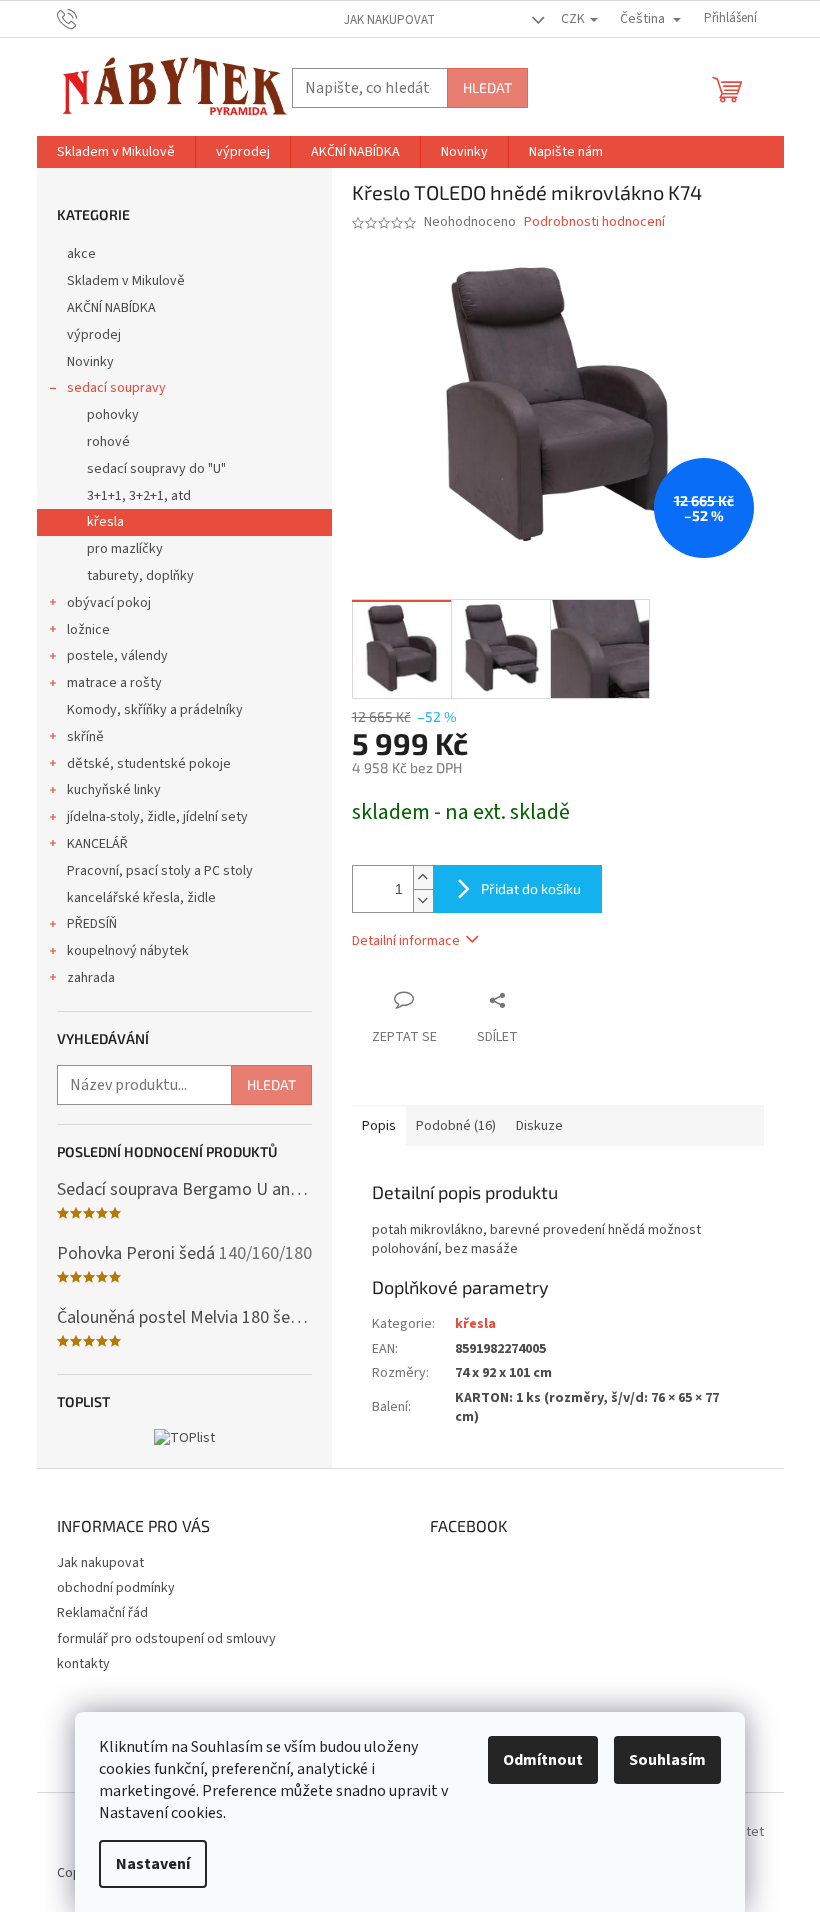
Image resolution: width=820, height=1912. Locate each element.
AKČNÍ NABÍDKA (111, 308)
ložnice (88, 630)
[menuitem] (116, 152)
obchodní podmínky (116, 1588)
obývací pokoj (109, 603)
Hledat (487, 87)
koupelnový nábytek (128, 951)
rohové (108, 442)
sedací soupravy (116, 388)
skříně (85, 737)
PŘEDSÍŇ (92, 924)
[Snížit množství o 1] (423, 900)
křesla (105, 522)
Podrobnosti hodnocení (594, 222)
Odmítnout (543, 1760)
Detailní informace (406, 941)
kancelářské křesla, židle (141, 898)
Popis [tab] (379, 1126)
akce (81, 254)
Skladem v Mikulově (126, 281)
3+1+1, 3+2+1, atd (139, 496)
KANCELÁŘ (97, 844)
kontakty (83, 1664)
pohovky (113, 415)
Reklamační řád (102, 1613)
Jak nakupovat (389, 20)
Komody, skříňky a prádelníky (155, 710)
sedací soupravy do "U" (156, 469)
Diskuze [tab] (539, 1126)
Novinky (90, 362)
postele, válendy (117, 656)
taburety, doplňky (140, 576)
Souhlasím (667, 1760)
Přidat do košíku (531, 888)
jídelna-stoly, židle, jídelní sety (157, 817)
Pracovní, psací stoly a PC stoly (160, 871)
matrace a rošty (114, 683)
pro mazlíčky (125, 549)
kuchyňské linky (114, 790)
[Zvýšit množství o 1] (423, 877)
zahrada (91, 978)
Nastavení (153, 1864)
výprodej (94, 335)
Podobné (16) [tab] (456, 1126)
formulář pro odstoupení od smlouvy (166, 1639)
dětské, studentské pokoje (149, 764)
